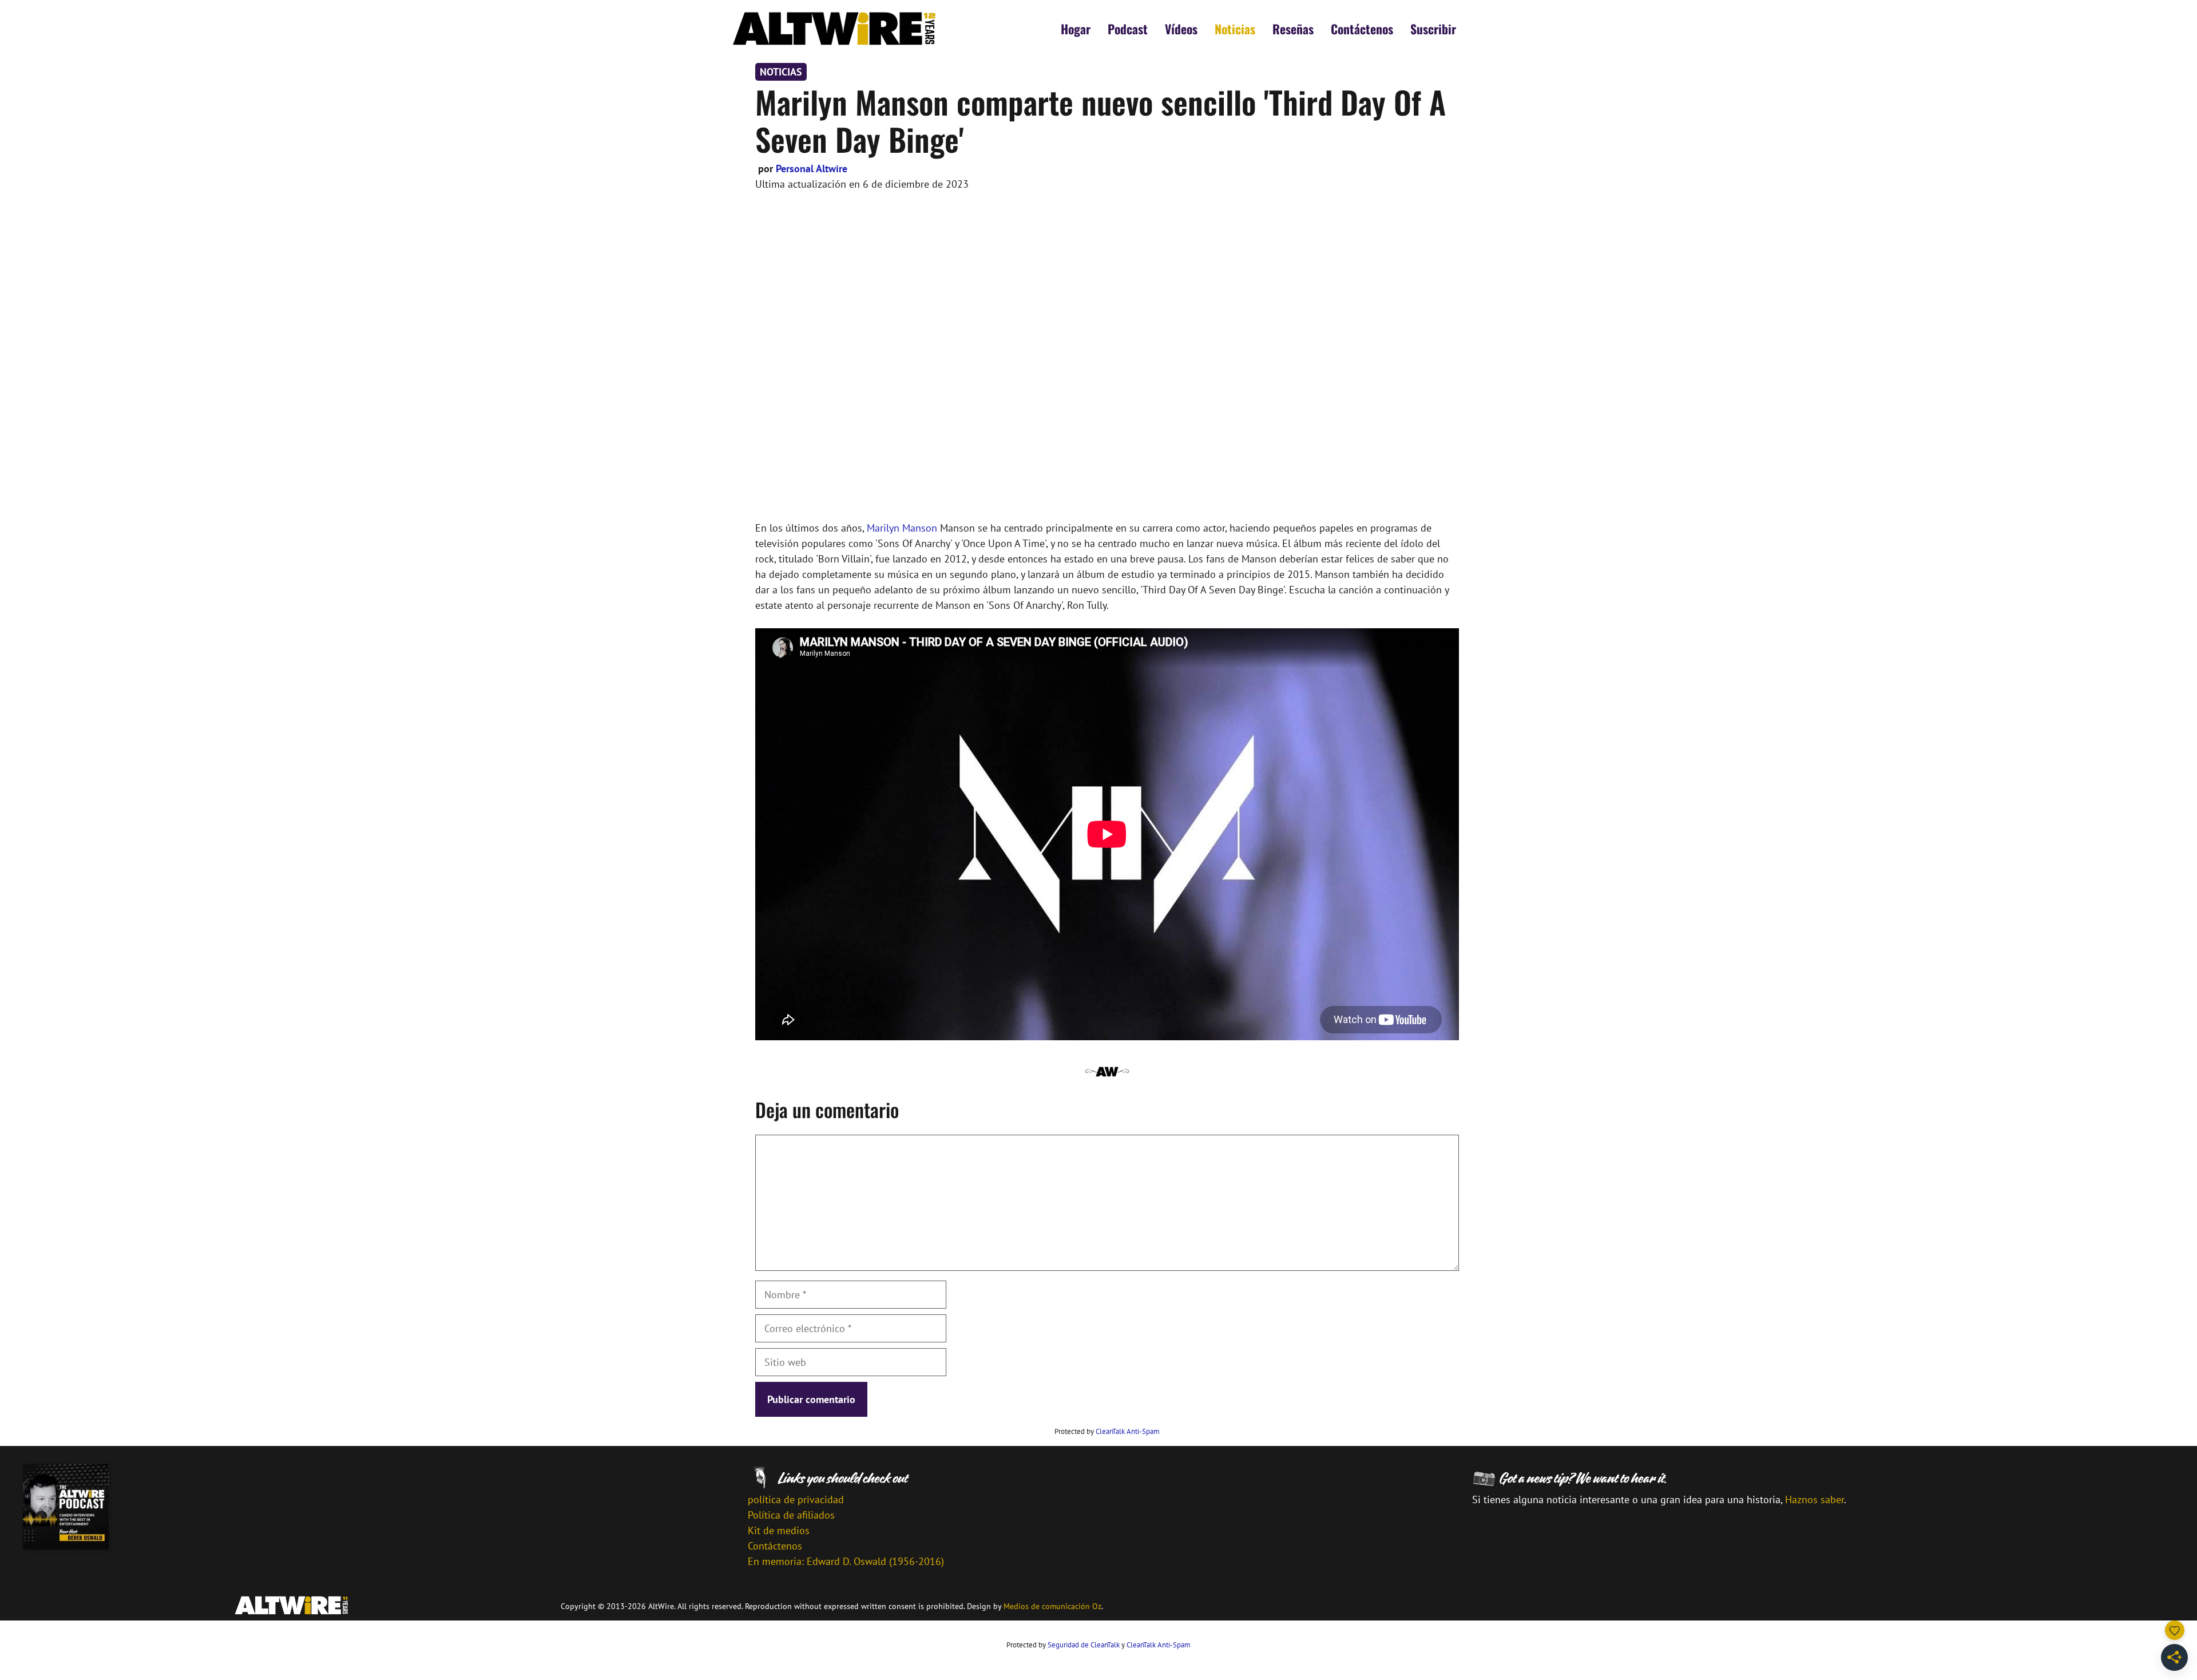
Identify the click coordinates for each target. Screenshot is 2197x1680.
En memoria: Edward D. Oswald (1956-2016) (846, 1561)
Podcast (1128, 29)
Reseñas (1293, 29)
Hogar (1076, 29)
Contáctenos (1362, 29)
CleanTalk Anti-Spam (1128, 1431)
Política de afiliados (791, 1515)
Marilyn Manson (902, 528)
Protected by (1107, 1431)
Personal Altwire (812, 169)
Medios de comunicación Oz (1052, 1606)
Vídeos (1181, 29)
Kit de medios (779, 1530)
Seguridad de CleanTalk (1084, 1645)
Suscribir (1433, 29)
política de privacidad (796, 1499)
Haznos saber (1815, 1499)
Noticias (1235, 29)
